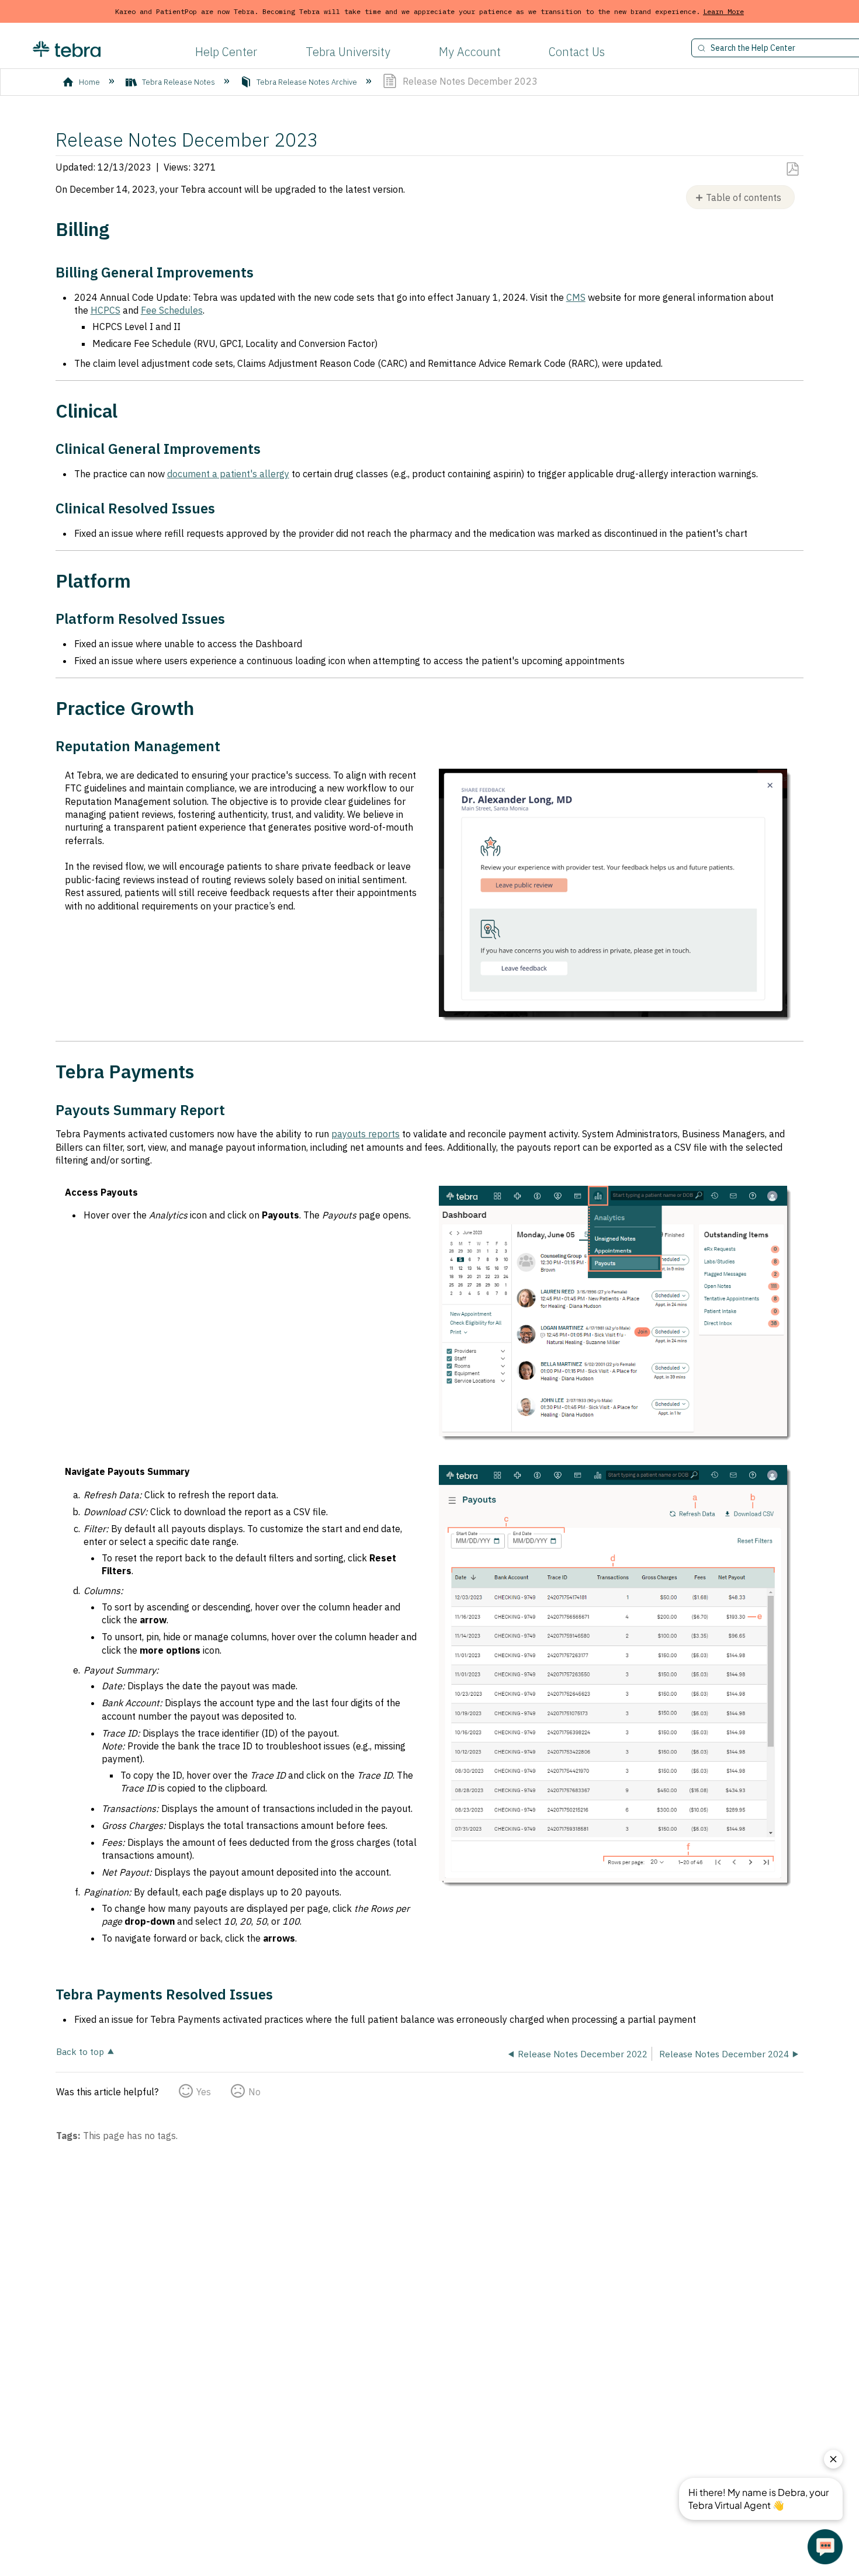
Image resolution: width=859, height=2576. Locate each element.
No (254, 2092)
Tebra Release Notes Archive (307, 82)
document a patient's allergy (228, 474)
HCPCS (105, 310)
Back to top (80, 2051)
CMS (576, 297)
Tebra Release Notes (179, 82)
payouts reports (366, 1134)
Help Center (226, 52)
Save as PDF (792, 169)
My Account (470, 52)
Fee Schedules (172, 310)
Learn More (723, 11)
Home (89, 82)
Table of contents (744, 197)
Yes (204, 2092)
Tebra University (348, 52)
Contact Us (577, 52)
